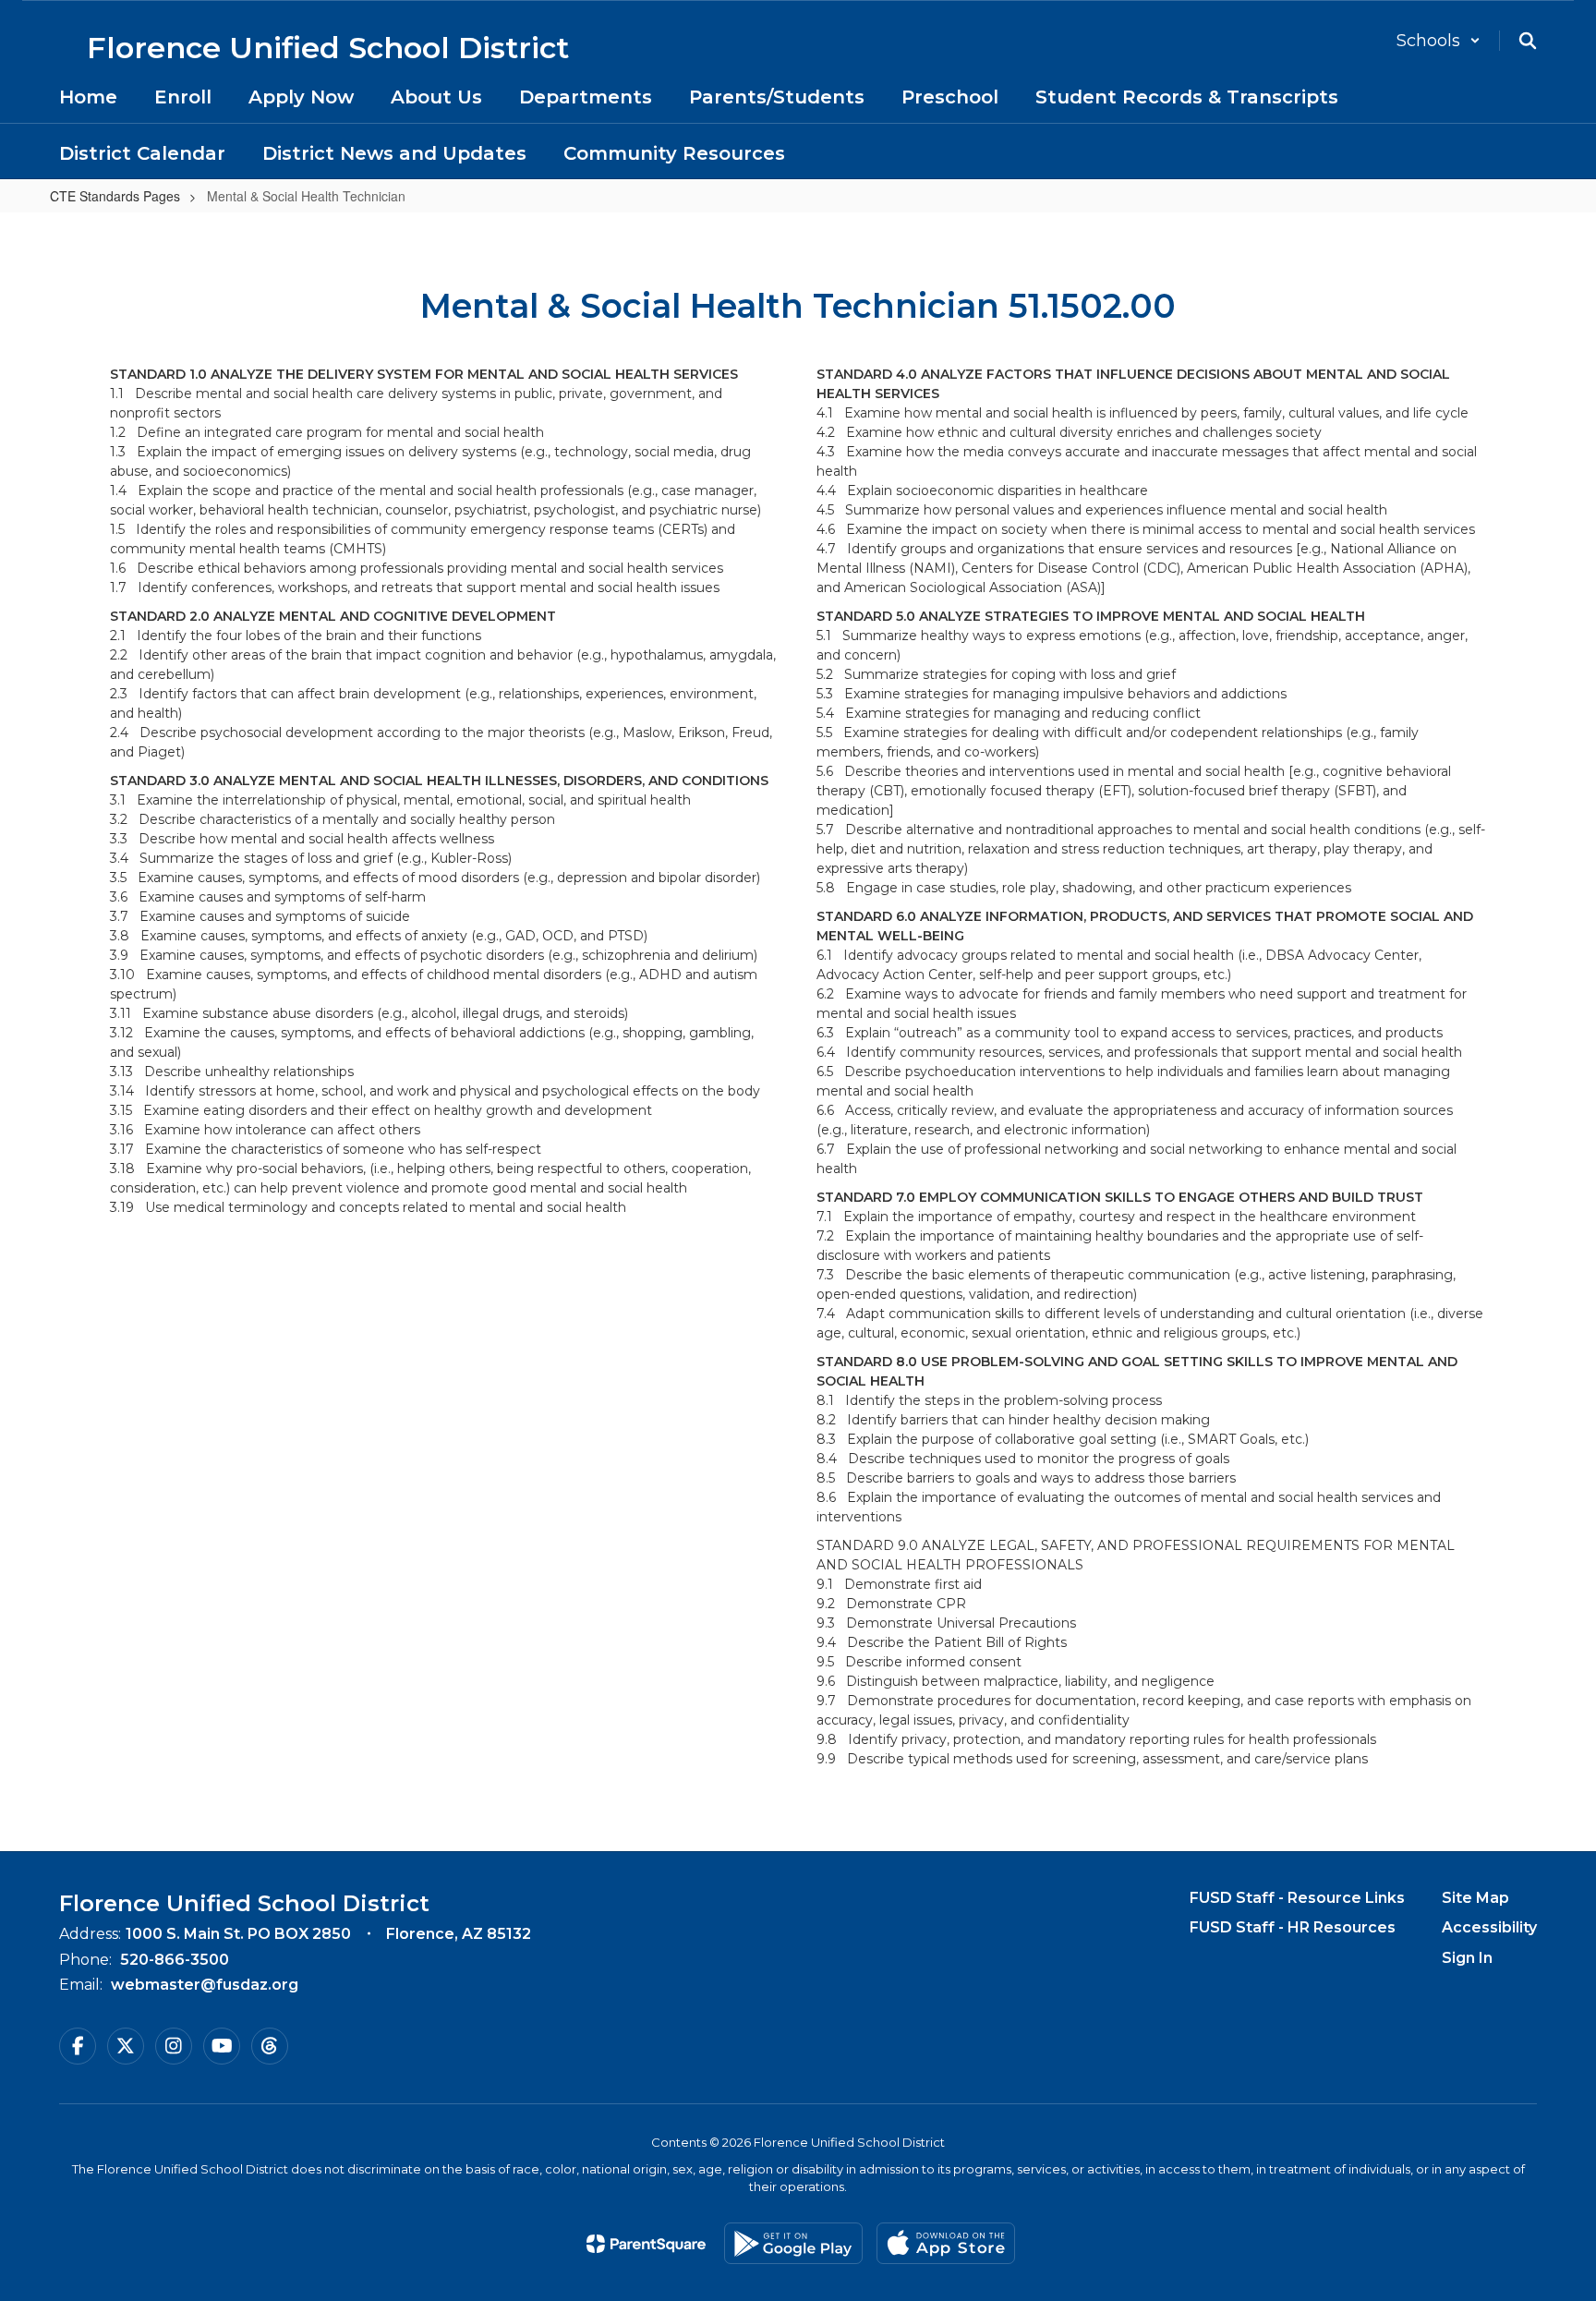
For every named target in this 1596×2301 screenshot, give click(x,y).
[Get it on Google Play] (793, 2243)
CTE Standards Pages (115, 196)
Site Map (1475, 1898)
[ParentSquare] (646, 2244)
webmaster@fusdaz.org (205, 1985)
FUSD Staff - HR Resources (1293, 1927)
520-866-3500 (175, 1960)
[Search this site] (1528, 41)
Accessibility (1489, 1927)
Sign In (1467, 1958)
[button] (1439, 41)
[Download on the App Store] (946, 2243)
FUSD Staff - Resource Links (1297, 1898)
